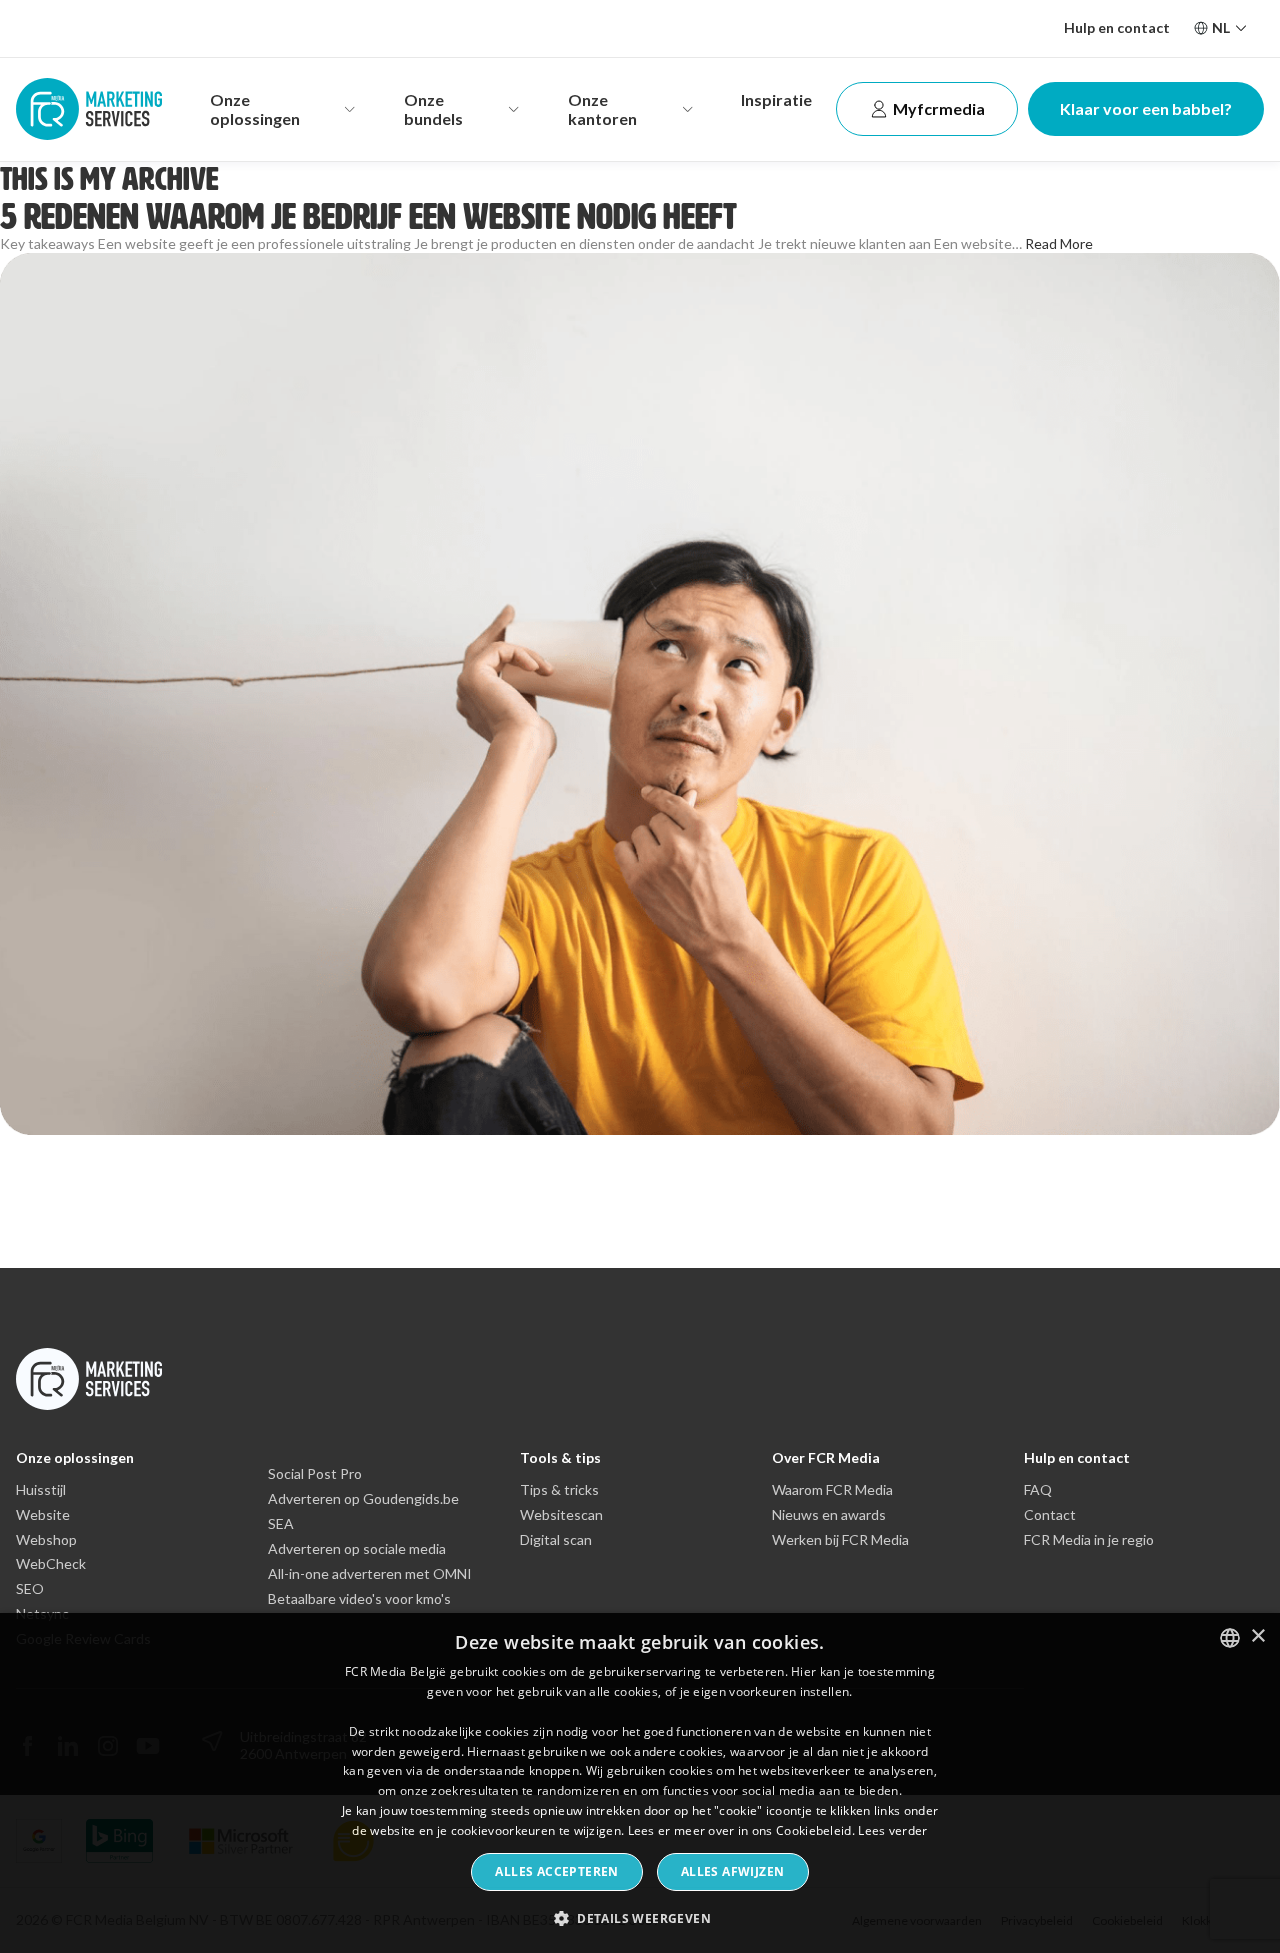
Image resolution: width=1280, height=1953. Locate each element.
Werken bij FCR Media (840, 1540)
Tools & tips (560, 1457)
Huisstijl (41, 1490)
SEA (281, 1524)
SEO (30, 1589)
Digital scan (556, 1540)
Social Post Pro (315, 1474)
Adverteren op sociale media (357, 1549)
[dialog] (640, 1783)
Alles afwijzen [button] (733, 1871)
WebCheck (51, 1564)
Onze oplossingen (75, 1457)
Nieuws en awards (829, 1515)
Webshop (46, 1540)
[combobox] (1230, 1638)
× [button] (1257, 1636)
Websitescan (561, 1515)
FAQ (1038, 1490)
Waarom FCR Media (832, 1490)
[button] (640, 1917)
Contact (1050, 1515)
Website (43, 1515)
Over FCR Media (826, 1457)
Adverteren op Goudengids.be (363, 1499)
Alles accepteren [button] (556, 1871)
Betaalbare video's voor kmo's (359, 1599)
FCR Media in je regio (1089, 1540)
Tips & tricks (559, 1490)
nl (1221, 27)
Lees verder (892, 1830)
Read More (1059, 243)
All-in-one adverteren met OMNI (370, 1574)
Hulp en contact (1117, 27)
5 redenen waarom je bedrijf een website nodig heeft (368, 216)
